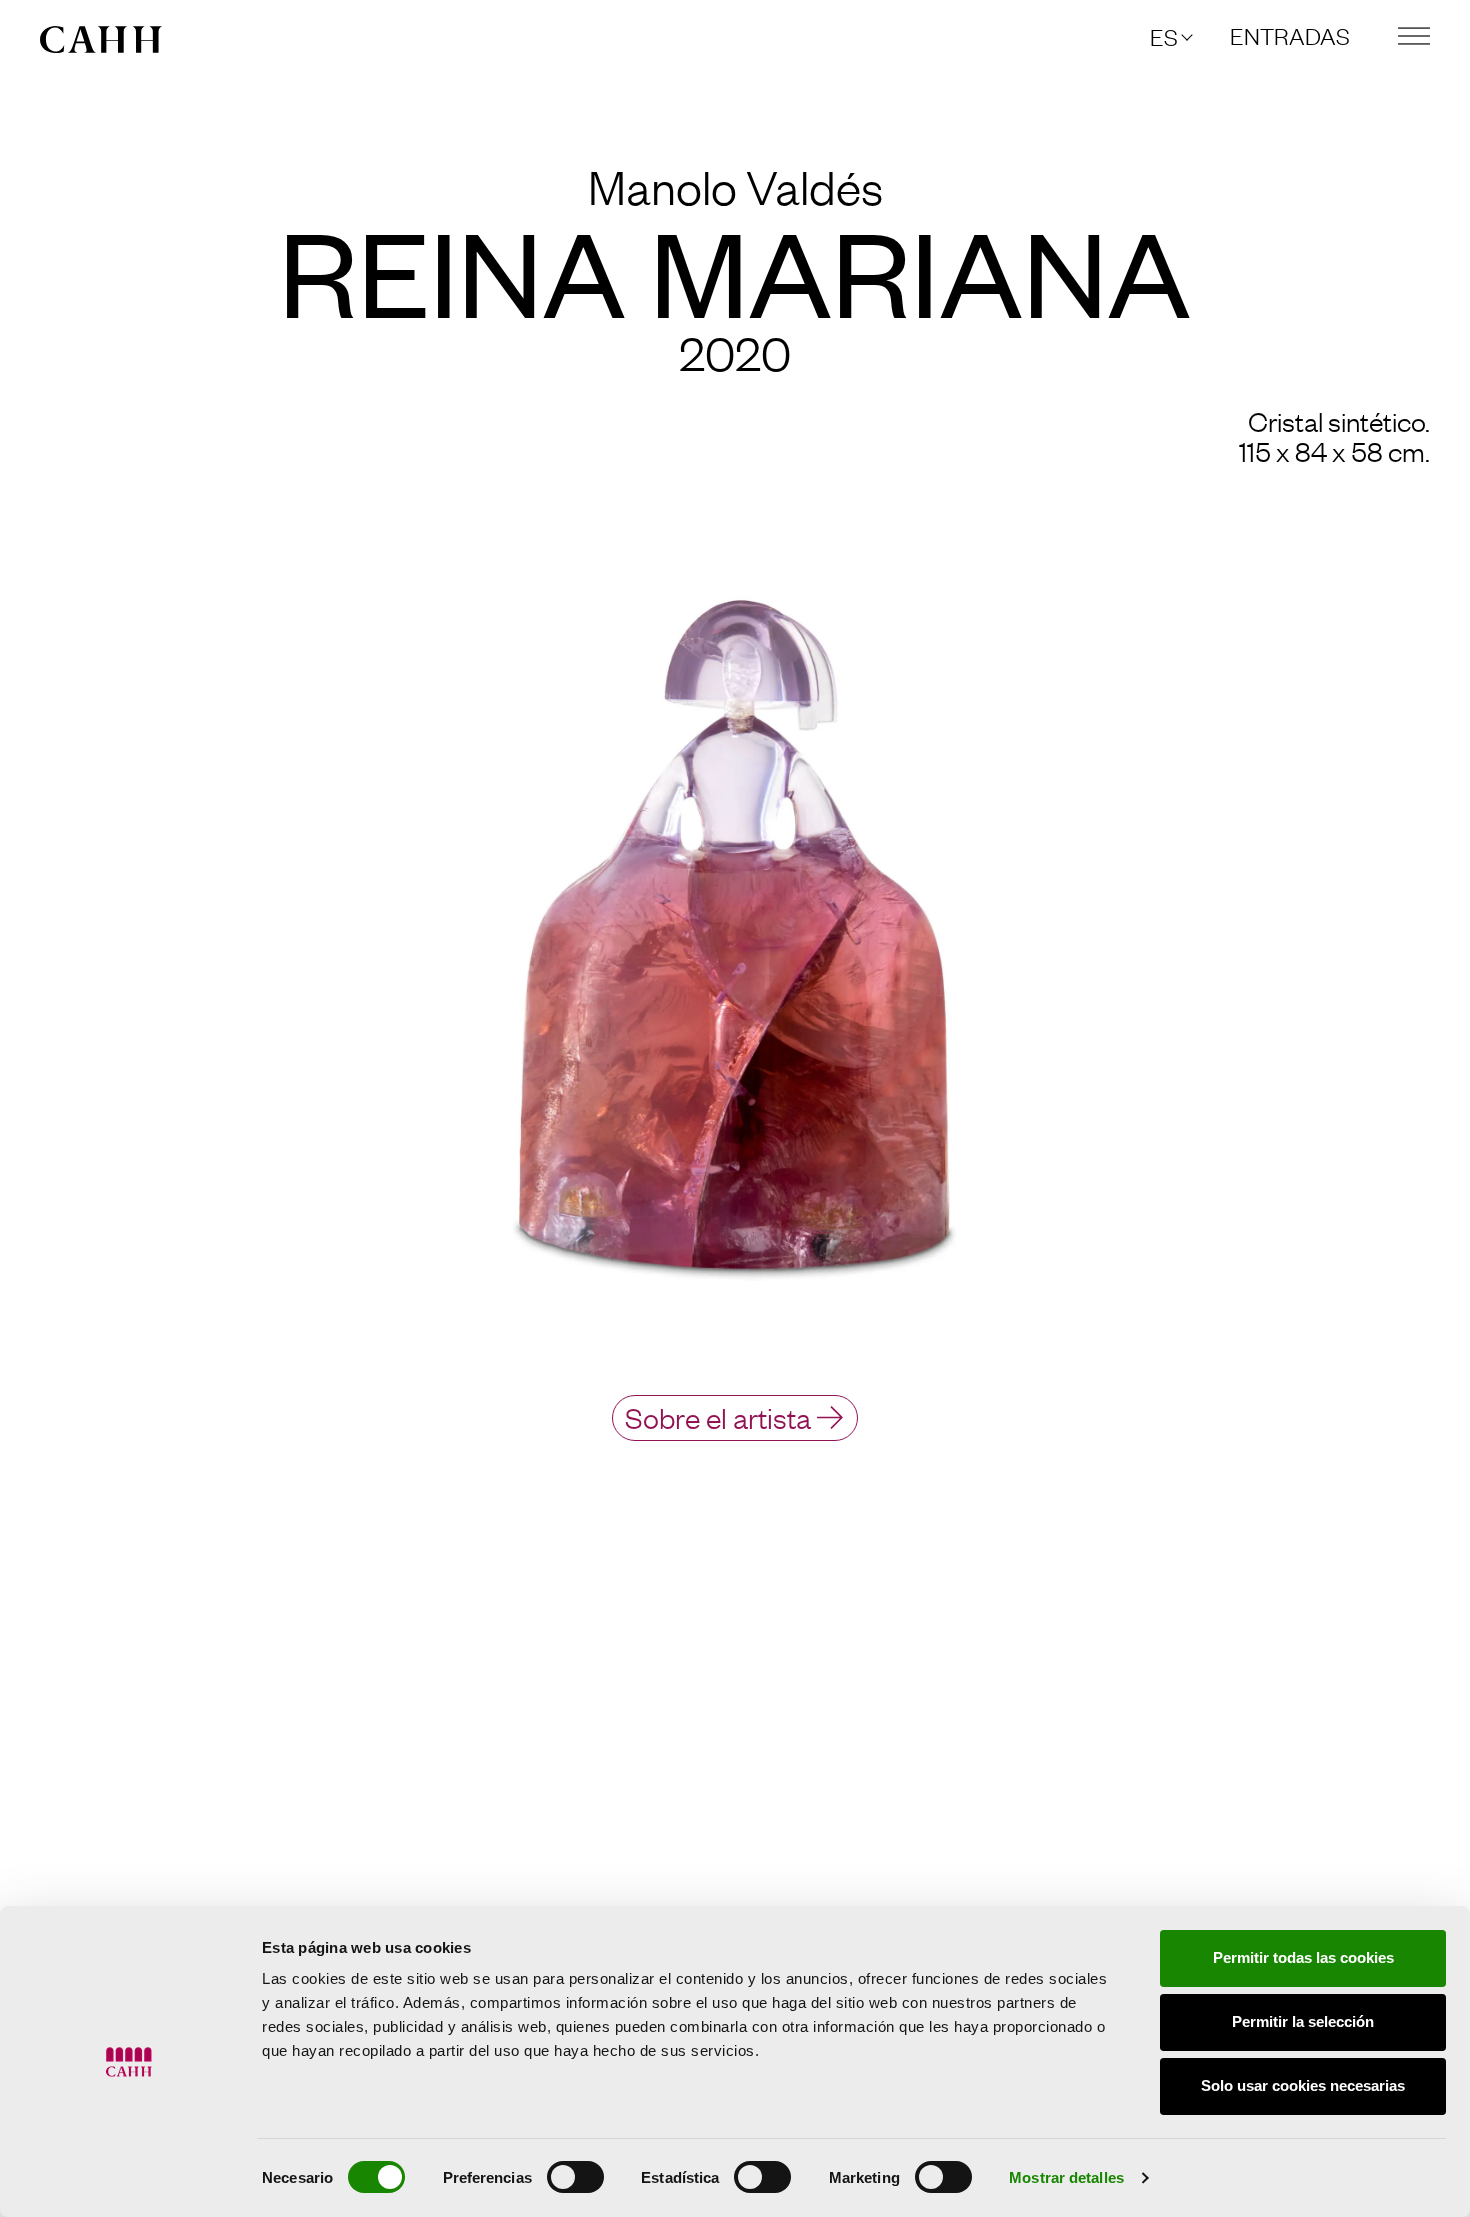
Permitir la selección (1303, 2021)
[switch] (575, 2177)
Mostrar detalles (1066, 2177)
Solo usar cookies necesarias (1303, 2085)
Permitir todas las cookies (1303, 1957)
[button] (1170, 36)
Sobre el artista (718, 1416)
